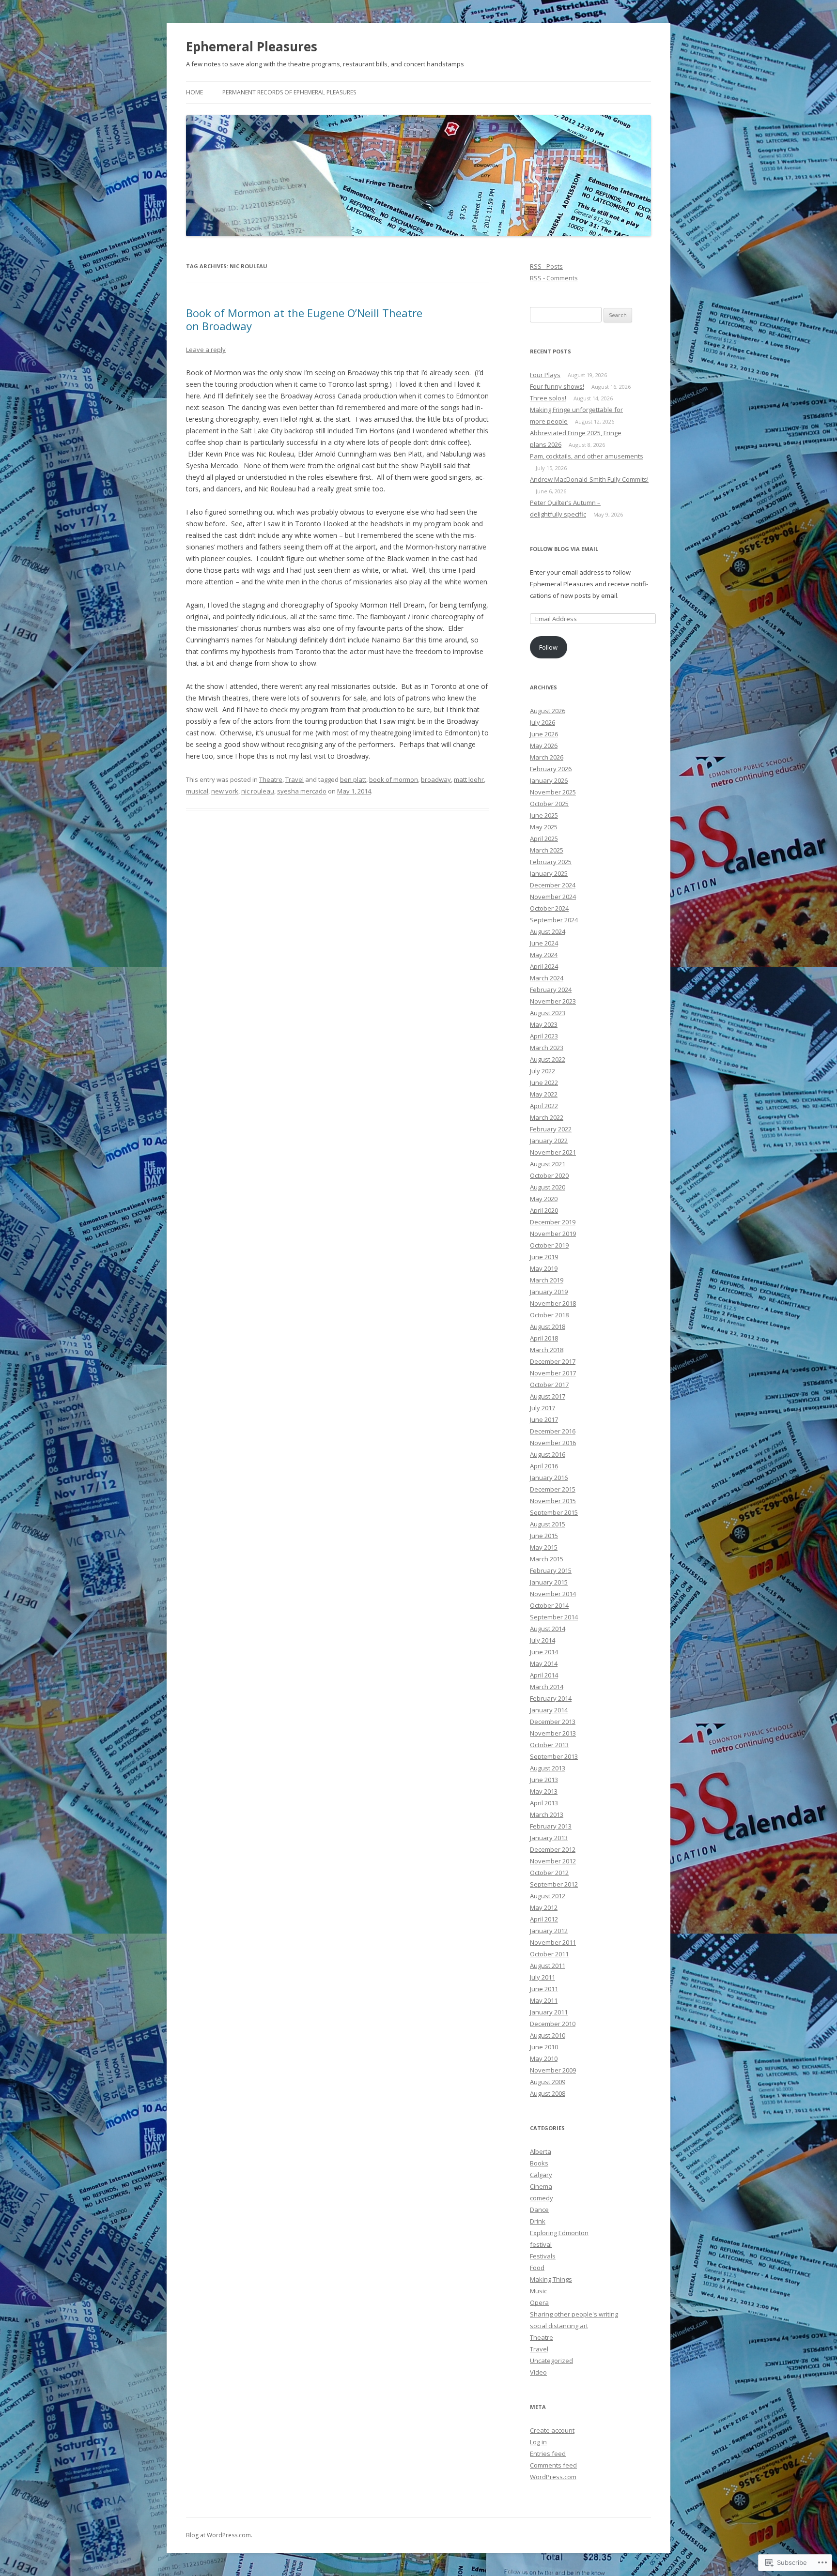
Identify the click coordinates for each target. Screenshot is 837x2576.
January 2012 (549, 1931)
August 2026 (548, 711)
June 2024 (544, 943)
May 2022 (544, 1094)
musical (197, 791)
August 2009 (548, 2082)
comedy (542, 2198)
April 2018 (544, 1338)
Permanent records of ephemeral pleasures (289, 92)
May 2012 (544, 1907)
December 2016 (553, 1431)
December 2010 (553, 2024)
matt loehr (469, 779)
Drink (538, 2221)
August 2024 (548, 931)
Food (537, 2268)
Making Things (551, 2279)
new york (225, 791)
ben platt (353, 779)
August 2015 (548, 1524)
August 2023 (548, 1013)
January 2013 (549, 1838)
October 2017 (549, 1385)
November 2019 (553, 1234)
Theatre (271, 779)
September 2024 (554, 920)
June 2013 (544, 1780)
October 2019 (549, 1245)
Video (538, 2372)
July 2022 (542, 1071)
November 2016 (553, 1443)
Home (194, 92)
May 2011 (544, 2000)
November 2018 (553, 1303)
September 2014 (554, 1617)
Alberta (541, 2151)
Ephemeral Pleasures (252, 46)
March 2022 (547, 1117)
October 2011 (549, 1954)
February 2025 (551, 862)
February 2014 (551, 1698)
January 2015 (549, 1582)
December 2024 (553, 885)
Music (538, 2291)
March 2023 (547, 1048)
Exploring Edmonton (559, 2233)
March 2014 (547, 1687)
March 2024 (547, 978)
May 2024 (544, 955)
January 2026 (549, 780)
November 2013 (553, 1733)
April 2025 (544, 838)
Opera (539, 2302)
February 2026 (551, 769)
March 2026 (547, 757)
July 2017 (542, 1408)
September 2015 (554, 1512)
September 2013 (554, 1756)
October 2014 (549, 1605)
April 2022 (544, 1106)
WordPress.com (553, 2477)
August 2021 (548, 1164)
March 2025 (547, 850)
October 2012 (549, 1873)
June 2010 (544, 2047)
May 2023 (544, 1024)
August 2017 (548, 1396)
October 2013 (549, 1745)
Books (539, 2163)
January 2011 (549, 2012)
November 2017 (553, 1373)
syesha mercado (302, 791)
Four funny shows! (557, 386)
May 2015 (544, 1547)
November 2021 (553, 1152)
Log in (538, 2442)
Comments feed (553, 2465)
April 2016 (544, 1466)
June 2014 (544, 1652)
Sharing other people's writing (574, 2314)
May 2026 (544, 746)
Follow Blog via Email (564, 549)
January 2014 (549, 1710)
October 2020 (549, 1175)
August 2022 (548, 1059)
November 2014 (553, 1594)
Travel (294, 779)
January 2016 (549, 1478)
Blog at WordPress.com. (219, 2535)
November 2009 (553, 2070)
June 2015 (544, 1536)
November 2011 (553, 1942)
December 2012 (553, 1849)
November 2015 (553, 1501)
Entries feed (548, 2454)
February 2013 (551, 1826)
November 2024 (553, 897)
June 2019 (544, 1257)
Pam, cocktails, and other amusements (587, 456)
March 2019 (547, 1280)
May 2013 (544, 1791)
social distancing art (559, 2326)
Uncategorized (551, 2361)
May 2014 (544, 1663)
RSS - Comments (554, 278)
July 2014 (542, 1640)
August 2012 (548, 1896)
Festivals (543, 2256)
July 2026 (542, 722)
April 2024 (544, 966)
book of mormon (394, 779)
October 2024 (549, 908)
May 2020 (544, 1199)
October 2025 (549, 804)
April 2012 (544, 1919)
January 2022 (549, 1141)
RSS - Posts (546, 266)
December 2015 (553, 1489)
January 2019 (549, 1292)
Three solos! (548, 398)
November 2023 (553, 1001)
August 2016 (548, 1454)
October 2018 (549, 1315)
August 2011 (548, 1966)
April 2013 (544, 1803)
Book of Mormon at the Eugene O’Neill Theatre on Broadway (304, 319)
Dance (539, 2210)
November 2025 (553, 792)
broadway (436, 779)
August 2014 (548, 1629)
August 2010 (548, 2035)
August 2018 (548, 1326)
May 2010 (544, 2058)
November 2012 (553, 1861)
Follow (548, 647)
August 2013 (548, 1768)
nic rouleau (258, 791)
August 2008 (548, 2093)
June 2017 (544, 1419)
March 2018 (547, 1350)
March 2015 (547, 1559)
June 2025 (544, 815)
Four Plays (545, 375)
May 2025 (544, 827)
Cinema (541, 2186)
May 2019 (544, 1268)
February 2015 (551, 1570)
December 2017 (553, 1361)
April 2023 (544, 1036)
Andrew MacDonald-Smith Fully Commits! (589, 479)
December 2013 (553, 1722)
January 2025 (549, 873)
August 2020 (548, 1187)
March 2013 (547, 1814)
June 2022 (544, 1082)
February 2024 (551, 990)
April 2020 (544, 1210)
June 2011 (544, 1989)
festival (541, 2244)
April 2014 (544, 1675)
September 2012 (554, 1884)
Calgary (541, 2175)
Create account (552, 2430)
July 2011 (542, 1977)
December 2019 (553, 1222)
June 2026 (544, 734)
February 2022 (551, 1129)
